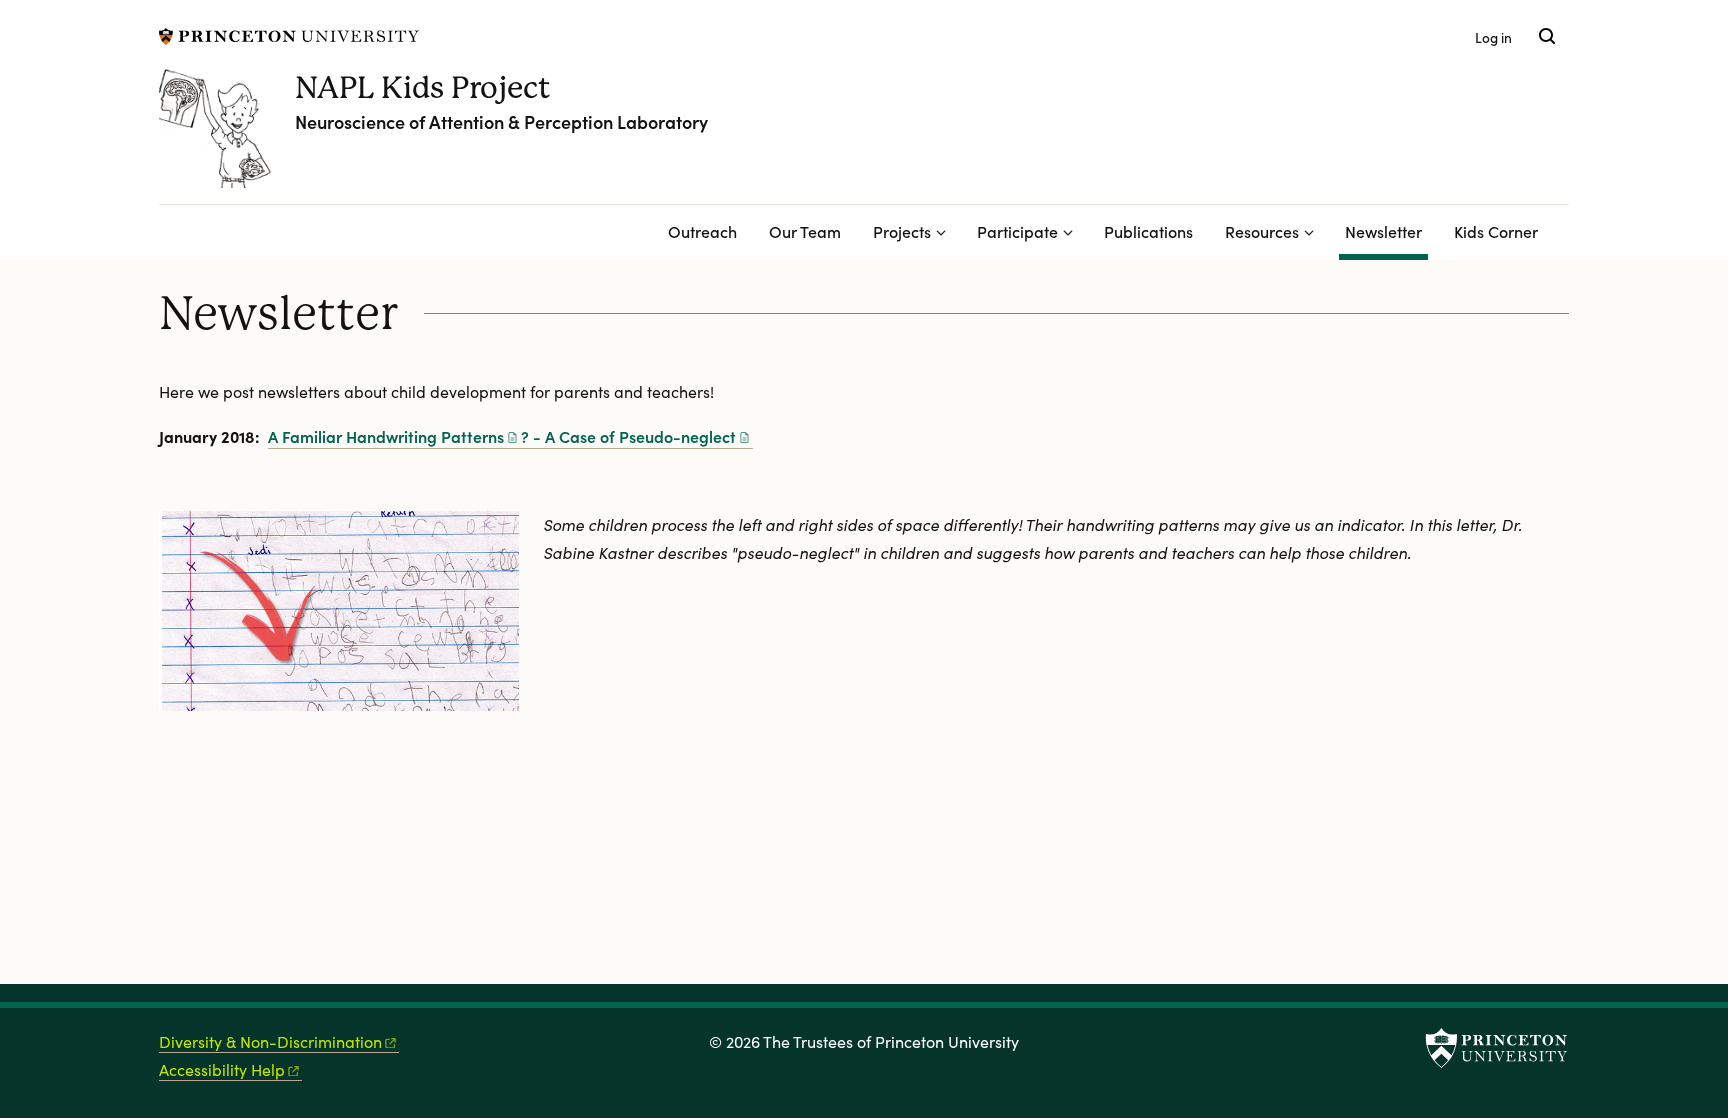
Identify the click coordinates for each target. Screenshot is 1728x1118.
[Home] (227, 136)
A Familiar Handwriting (386, 436)
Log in (1493, 37)
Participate (1017, 231)
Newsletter (1386, 230)
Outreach (702, 231)
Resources (1262, 231)
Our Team (805, 231)
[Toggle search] (1547, 36)
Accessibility (222, 1069)
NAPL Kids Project (423, 87)
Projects (902, 231)
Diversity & (270, 1041)
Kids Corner (1496, 231)
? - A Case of (628, 436)
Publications (1148, 231)
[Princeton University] (289, 33)
